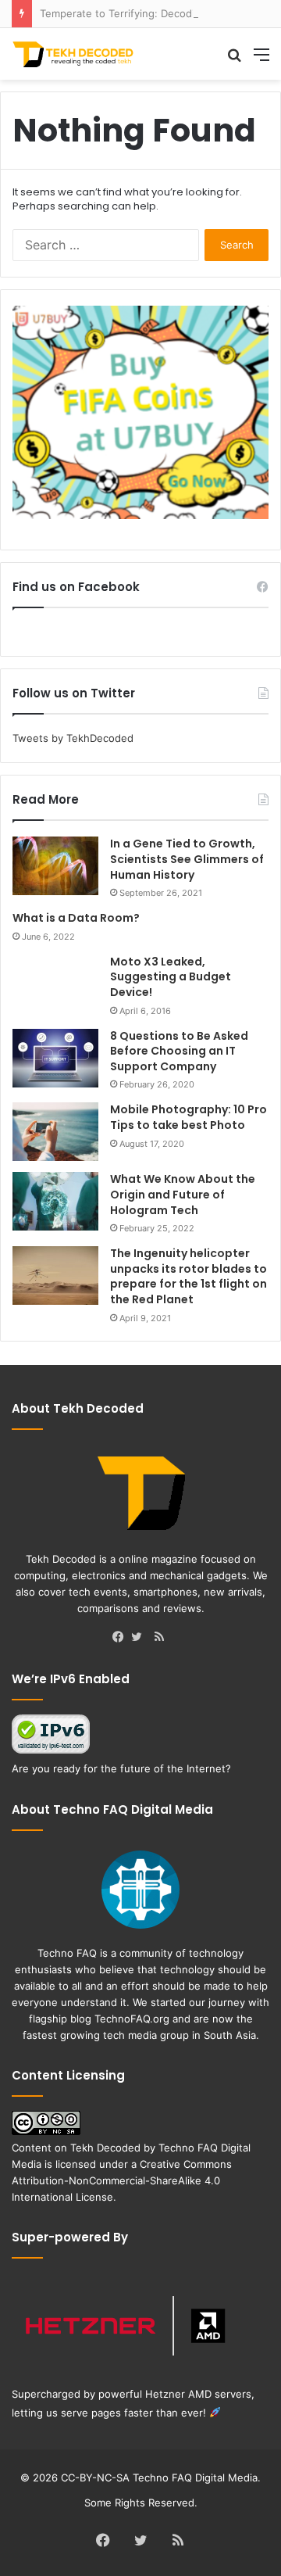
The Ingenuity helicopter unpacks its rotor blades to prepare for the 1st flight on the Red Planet (189, 1276)
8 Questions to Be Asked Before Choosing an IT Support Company (179, 1051)
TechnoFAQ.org (132, 2019)
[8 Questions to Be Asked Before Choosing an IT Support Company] (55, 1058)
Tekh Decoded (105, 2148)
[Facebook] (122, 1638)
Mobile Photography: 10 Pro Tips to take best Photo (189, 1117)
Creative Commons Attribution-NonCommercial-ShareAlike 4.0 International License (122, 2180)
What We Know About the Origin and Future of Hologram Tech (183, 1194)
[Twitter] (140, 1638)
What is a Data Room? (76, 918)
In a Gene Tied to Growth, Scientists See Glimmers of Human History (187, 859)
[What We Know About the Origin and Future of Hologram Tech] (55, 1201)
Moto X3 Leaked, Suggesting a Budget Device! (171, 977)
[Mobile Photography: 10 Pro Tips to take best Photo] (55, 1132)
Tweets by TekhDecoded (73, 738)
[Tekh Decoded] (74, 54)
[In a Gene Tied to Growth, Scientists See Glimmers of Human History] (55, 866)
